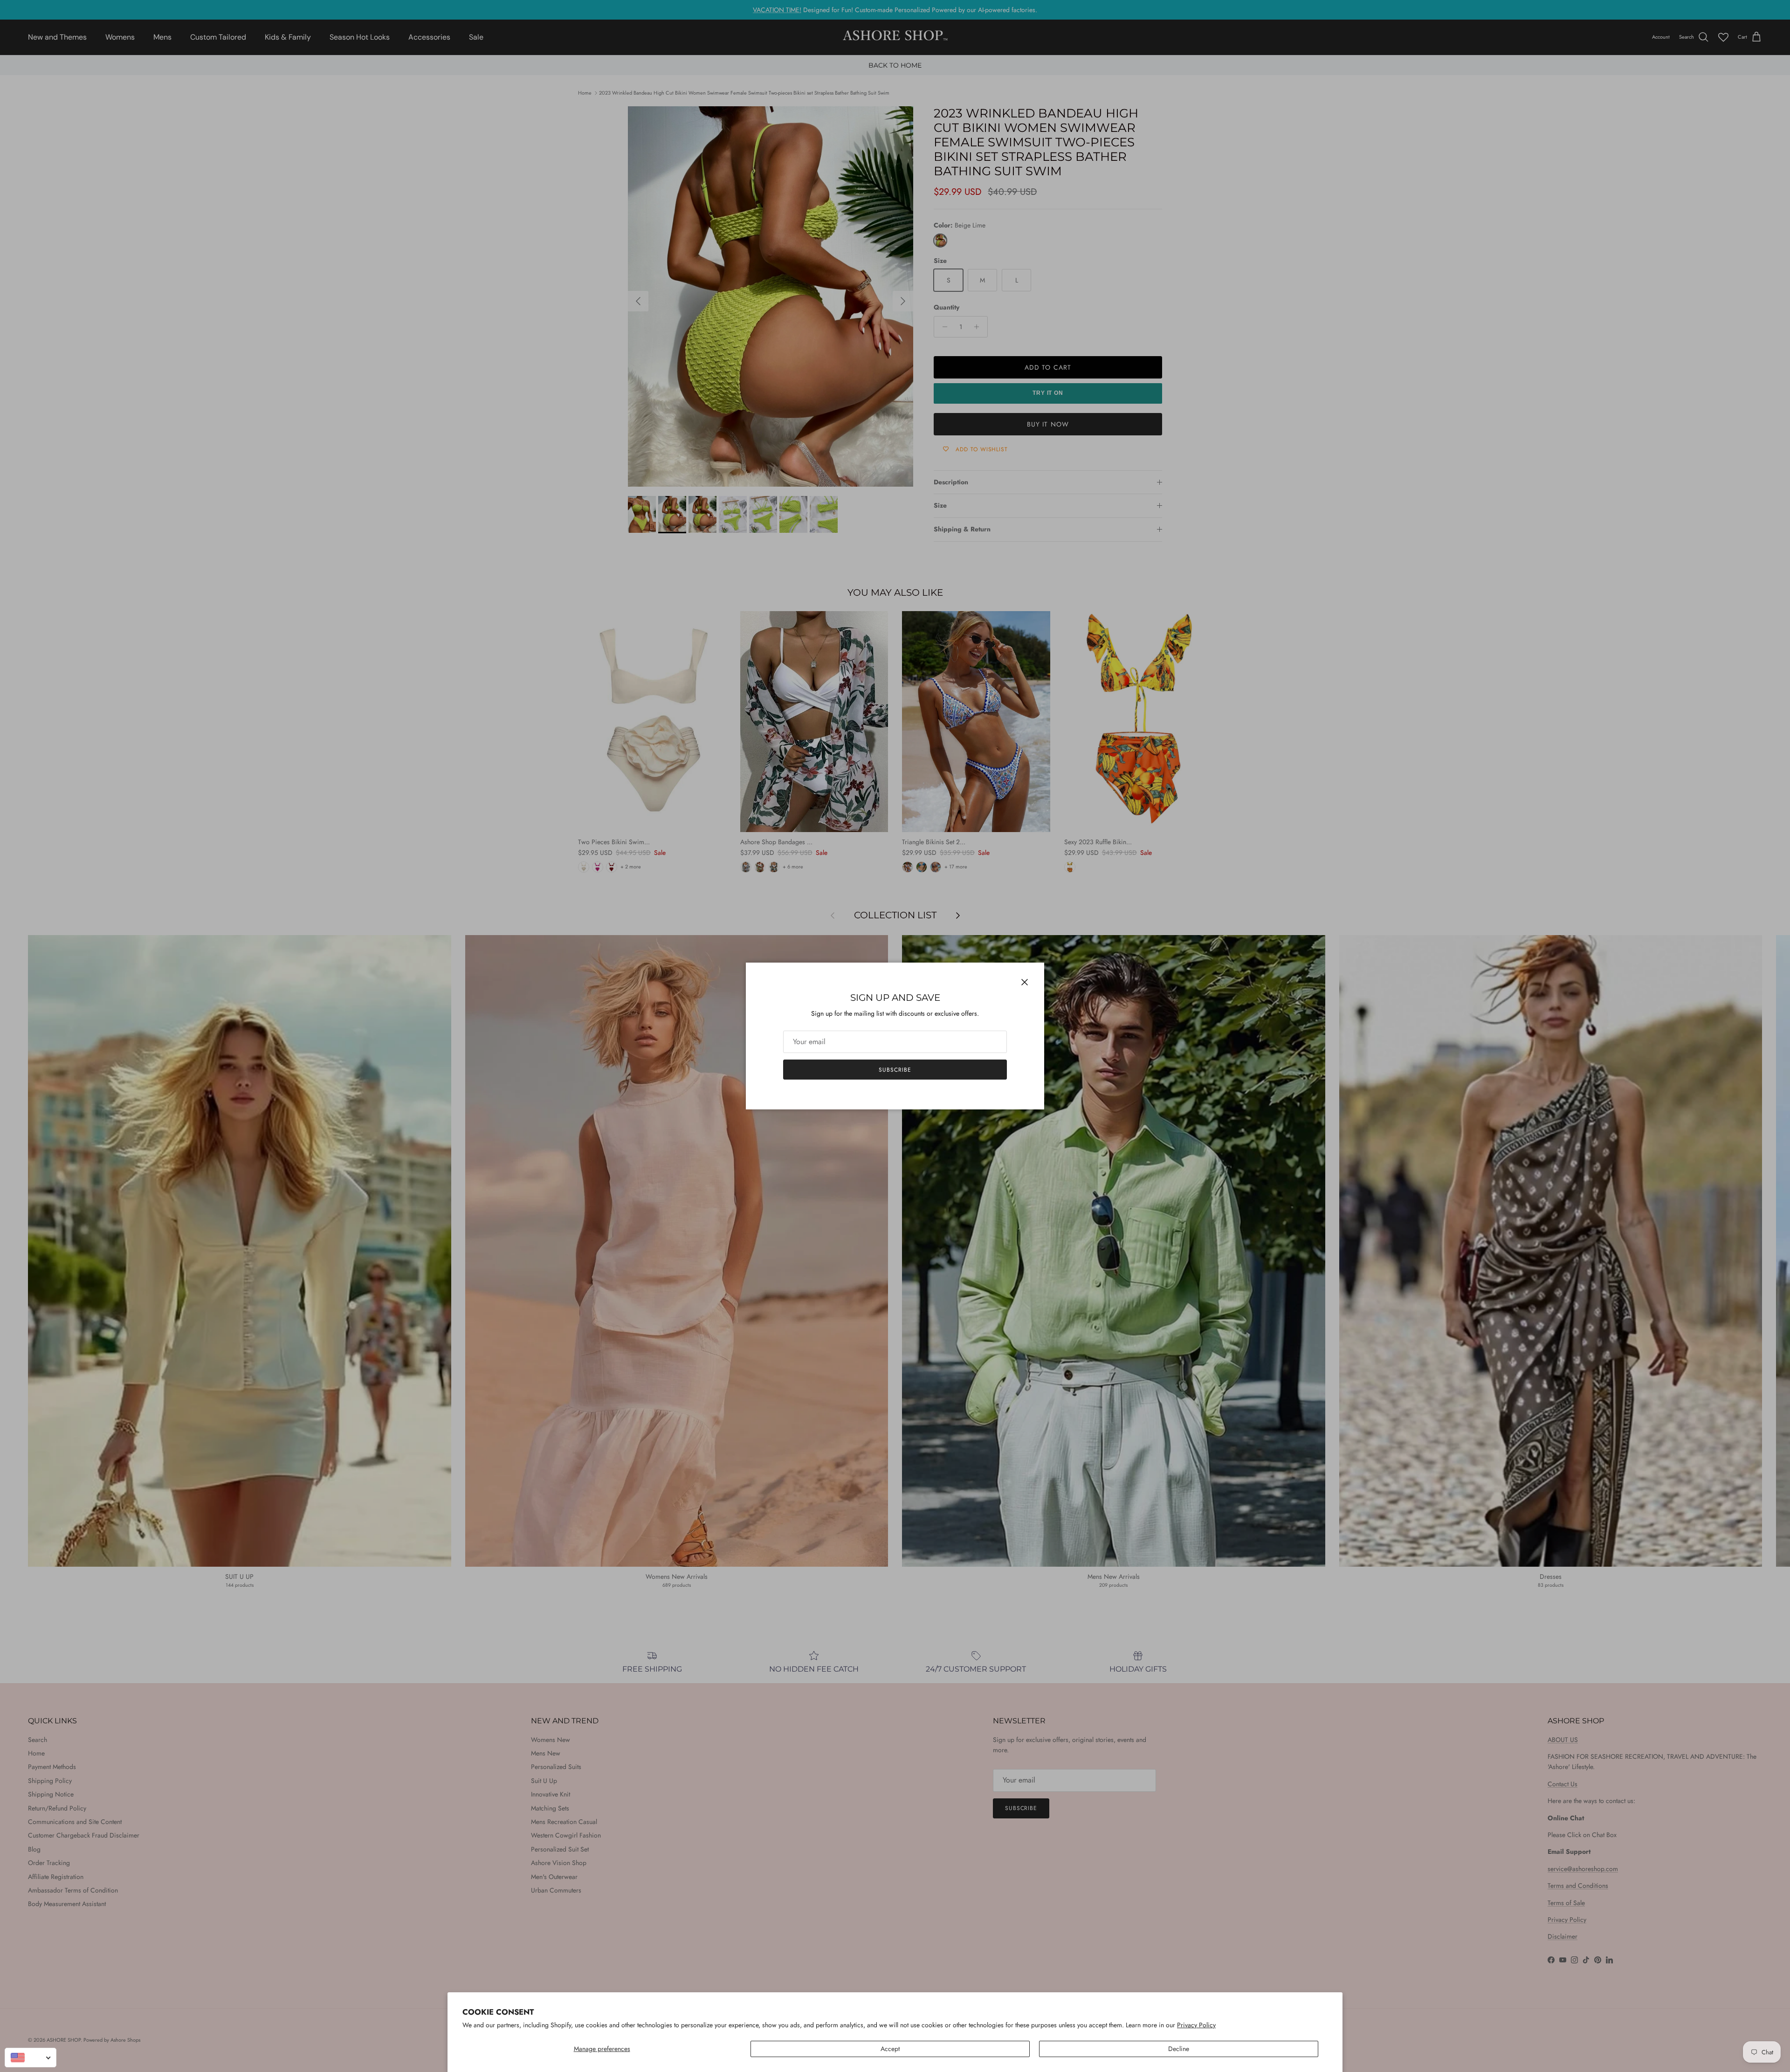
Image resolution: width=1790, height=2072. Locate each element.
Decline (1179, 2049)
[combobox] (31, 2058)
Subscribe (895, 1070)
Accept (890, 2049)
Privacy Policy (1196, 2025)
